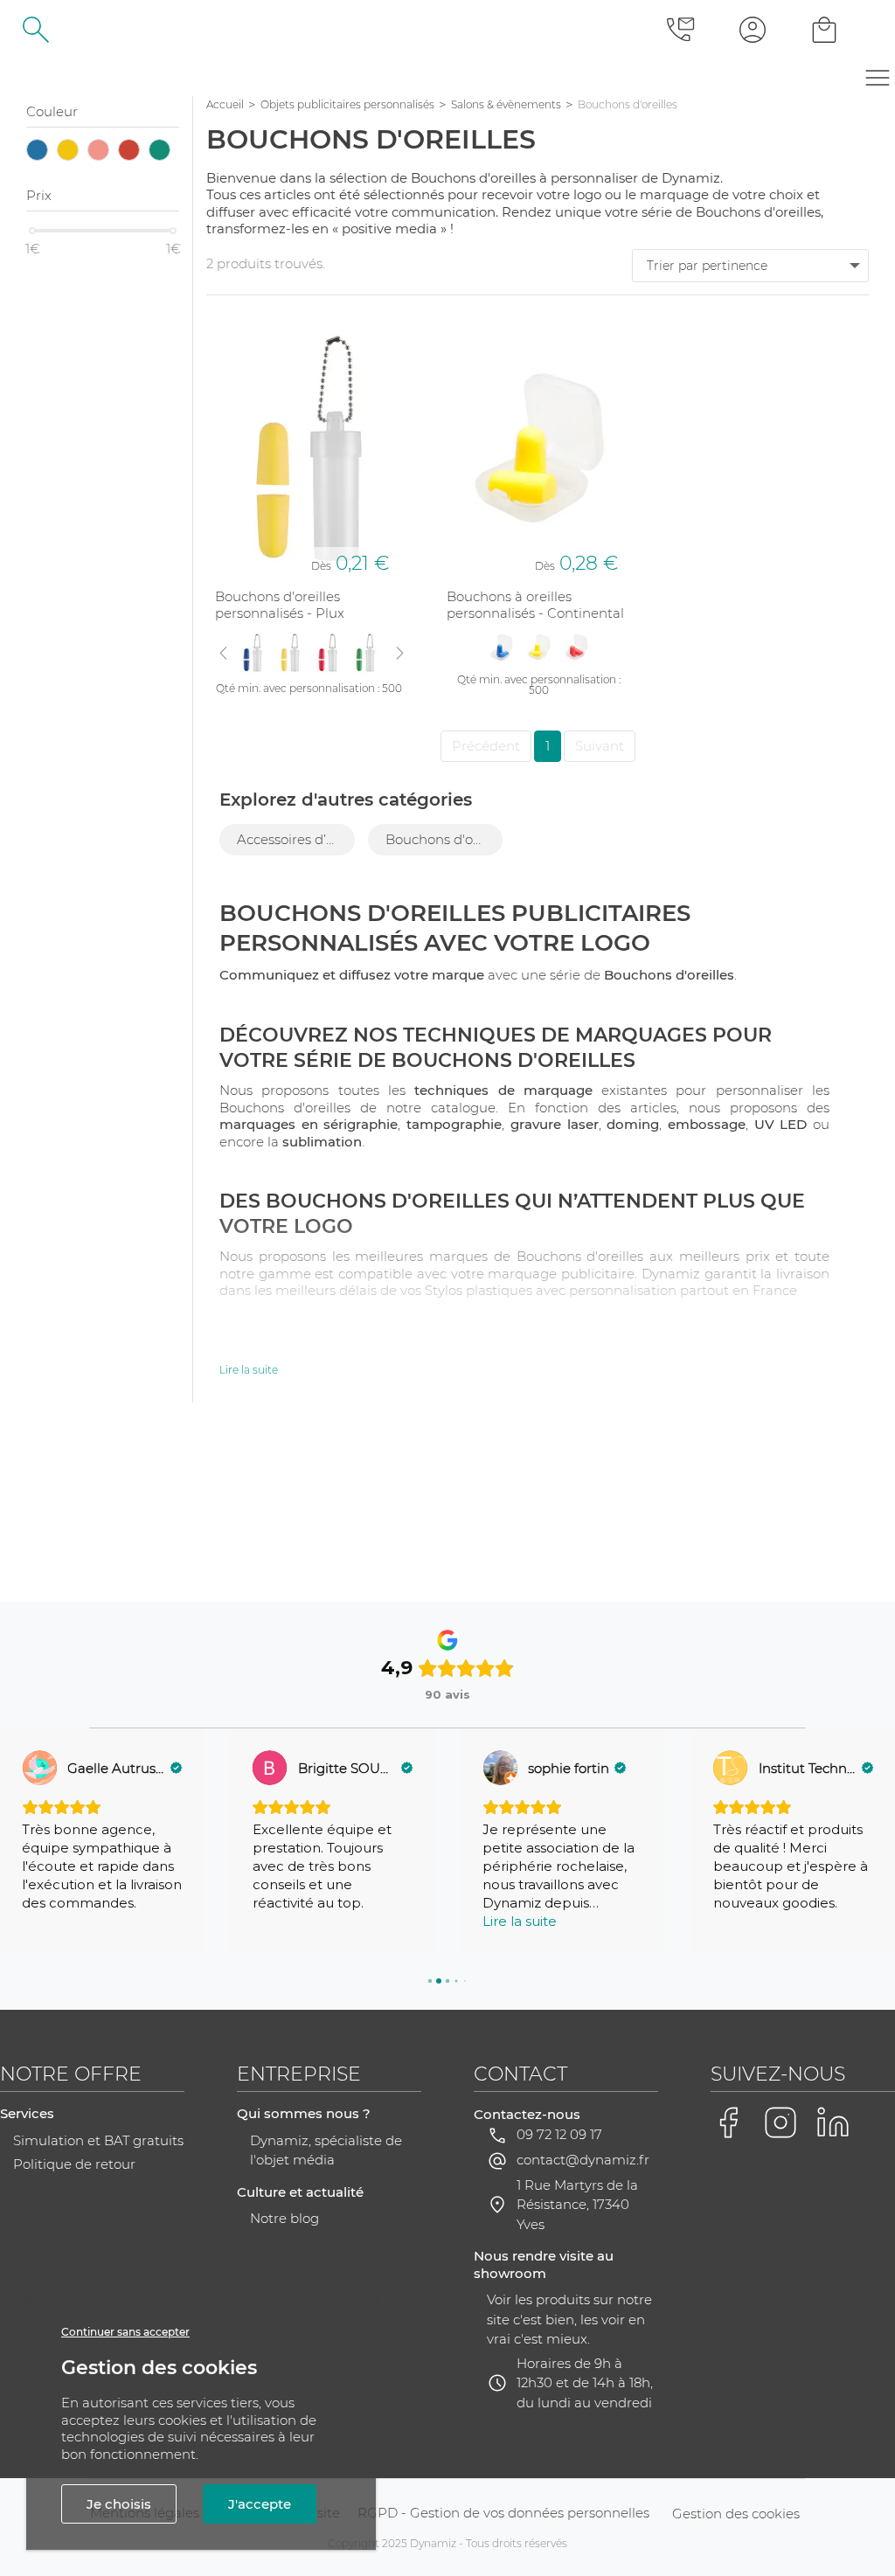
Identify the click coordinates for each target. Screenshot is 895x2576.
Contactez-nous (527, 2114)
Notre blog (284, 2218)
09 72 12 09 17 (559, 2134)
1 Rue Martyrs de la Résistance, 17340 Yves (577, 2205)
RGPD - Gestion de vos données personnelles (503, 2513)
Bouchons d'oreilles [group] (444, 839)
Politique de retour (74, 2164)
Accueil (225, 104)
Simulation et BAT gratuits (98, 2140)
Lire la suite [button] (520, 1921)
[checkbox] (37, 152)
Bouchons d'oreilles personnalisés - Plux (280, 605)
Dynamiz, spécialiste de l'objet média (326, 2150)
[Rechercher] (36, 29)
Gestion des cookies (736, 2514)
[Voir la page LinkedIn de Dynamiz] (833, 2122)
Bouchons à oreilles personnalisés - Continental (535, 605)
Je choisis (119, 2504)
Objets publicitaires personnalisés (347, 104)
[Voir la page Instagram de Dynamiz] (781, 2122)
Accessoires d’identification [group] (296, 839)
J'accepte (260, 2504)
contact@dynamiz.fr (583, 2160)
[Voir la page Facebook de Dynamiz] (728, 2122)
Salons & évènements (506, 104)
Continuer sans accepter (125, 2332)
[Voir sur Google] (39, 1768)
